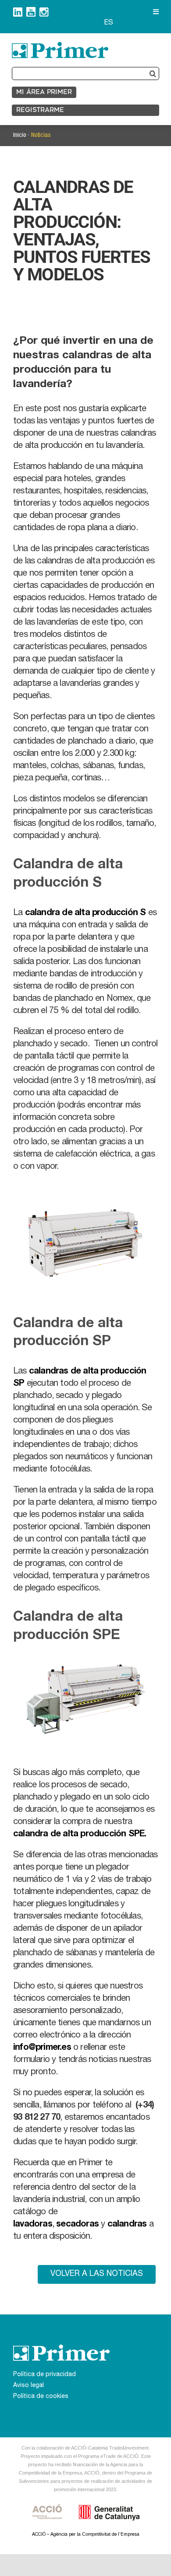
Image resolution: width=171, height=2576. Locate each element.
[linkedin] (18, 11)
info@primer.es (42, 2048)
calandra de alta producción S (85, 913)
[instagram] (44, 11)
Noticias (41, 135)
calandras (127, 2225)
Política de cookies (41, 2397)
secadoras (77, 2225)
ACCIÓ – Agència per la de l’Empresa (86, 2535)
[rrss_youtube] (31, 10)
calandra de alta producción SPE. (81, 1835)
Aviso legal (28, 2386)
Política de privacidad (45, 2375)
